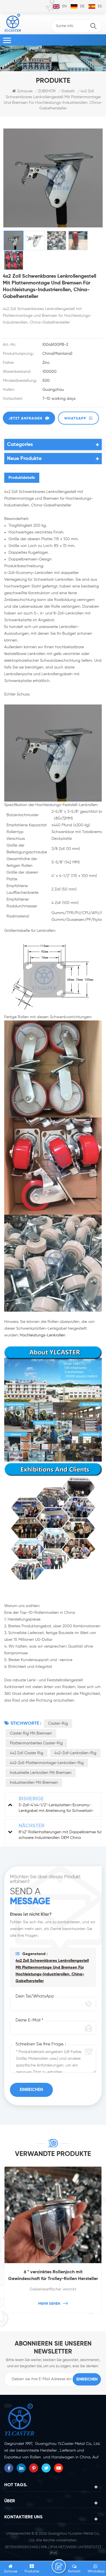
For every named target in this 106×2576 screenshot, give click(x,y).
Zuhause (25, 91)
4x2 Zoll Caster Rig (27, 1753)
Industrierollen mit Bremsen (34, 1783)
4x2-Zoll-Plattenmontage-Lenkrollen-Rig (47, 1763)
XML (44, 2547)
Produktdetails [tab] (22, 478)
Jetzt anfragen (25, 419)
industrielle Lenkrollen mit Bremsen (41, 1773)
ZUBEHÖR (47, 91)
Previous (5, 2238)
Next (101, 2238)
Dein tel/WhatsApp (35, 1996)
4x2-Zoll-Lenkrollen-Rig (75, 1753)
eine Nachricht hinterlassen (59, 2566)
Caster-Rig (58, 1724)
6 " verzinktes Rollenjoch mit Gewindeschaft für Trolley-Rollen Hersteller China (53, 2276)
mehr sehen (49, 2304)
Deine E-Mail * (29, 2020)
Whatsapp (75, 419)
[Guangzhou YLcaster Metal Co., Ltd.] (13, 23)
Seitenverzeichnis (21, 2547)
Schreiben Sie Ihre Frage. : (41, 2044)
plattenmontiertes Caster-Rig (36, 1743)
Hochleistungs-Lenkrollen (43, 1335)
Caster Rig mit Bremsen (31, 1733)
